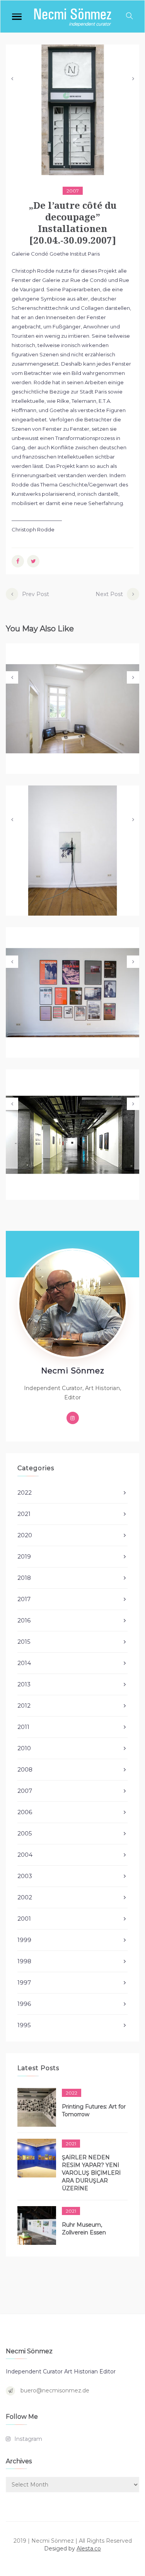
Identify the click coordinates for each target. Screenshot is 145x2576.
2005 (25, 1833)
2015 (24, 1642)
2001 (24, 1919)
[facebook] (18, 561)
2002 (25, 1897)
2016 (24, 1620)
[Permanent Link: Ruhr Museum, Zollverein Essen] (37, 2225)
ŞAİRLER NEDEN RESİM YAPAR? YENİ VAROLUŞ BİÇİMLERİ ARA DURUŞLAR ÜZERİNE (91, 2173)
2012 (24, 1706)
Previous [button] (12, 79)
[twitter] (33, 561)
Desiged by (72, 2549)
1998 (24, 1961)
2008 (25, 1769)
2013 (24, 1684)
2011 (23, 1727)
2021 (24, 1514)
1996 (24, 2004)
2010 (24, 1748)
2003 (25, 1876)
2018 (24, 1578)
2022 (25, 1492)
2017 (24, 1599)
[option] (72, 110)
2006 (25, 1812)
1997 (24, 1982)
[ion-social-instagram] (73, 1418)
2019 (24, 1556)
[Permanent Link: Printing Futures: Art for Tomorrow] (37, 2107)
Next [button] (133, 79)
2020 (25, 1535)
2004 (25, 1855)
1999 (24, 1940)
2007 (73, 191)
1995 (24, 2025)
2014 (24, 1663)
